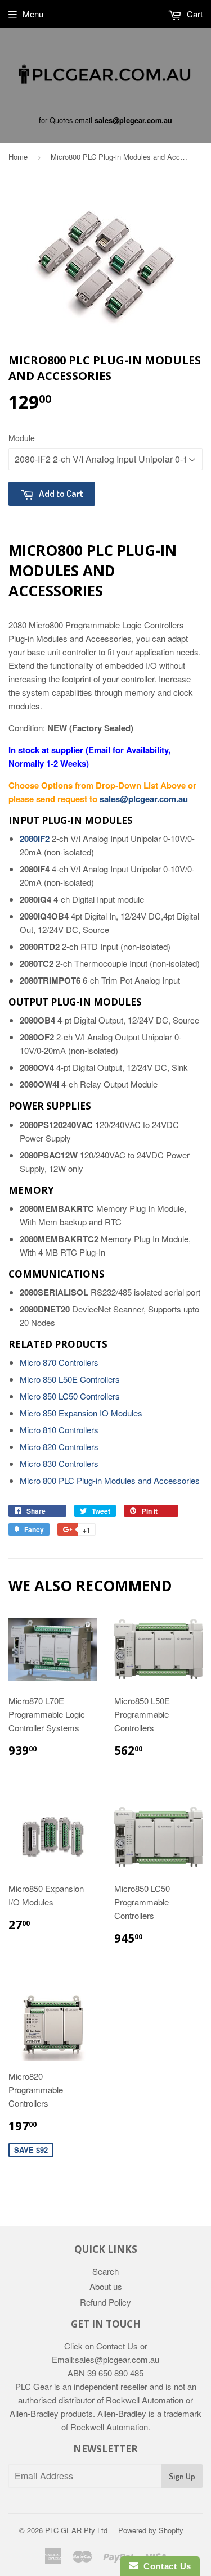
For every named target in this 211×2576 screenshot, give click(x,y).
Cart (194, 14)
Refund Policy (105, 2302)
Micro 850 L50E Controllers (70, 1379)
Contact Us (165, 2566)
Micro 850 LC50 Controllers (70, 1396)
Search (105, 2271)
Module (22, 438)
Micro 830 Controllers (59, 1463)
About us (106, 2286)
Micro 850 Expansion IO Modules (81, 1413)
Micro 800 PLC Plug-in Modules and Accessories (110, 1480)
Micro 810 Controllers (59, 1430)
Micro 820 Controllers (59, 1447)
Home (18, 157)
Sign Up (182, 2476)
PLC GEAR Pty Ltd (76, 2530)
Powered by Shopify (151, 2530)
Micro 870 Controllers (59, 1362)
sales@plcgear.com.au (133, 120)
